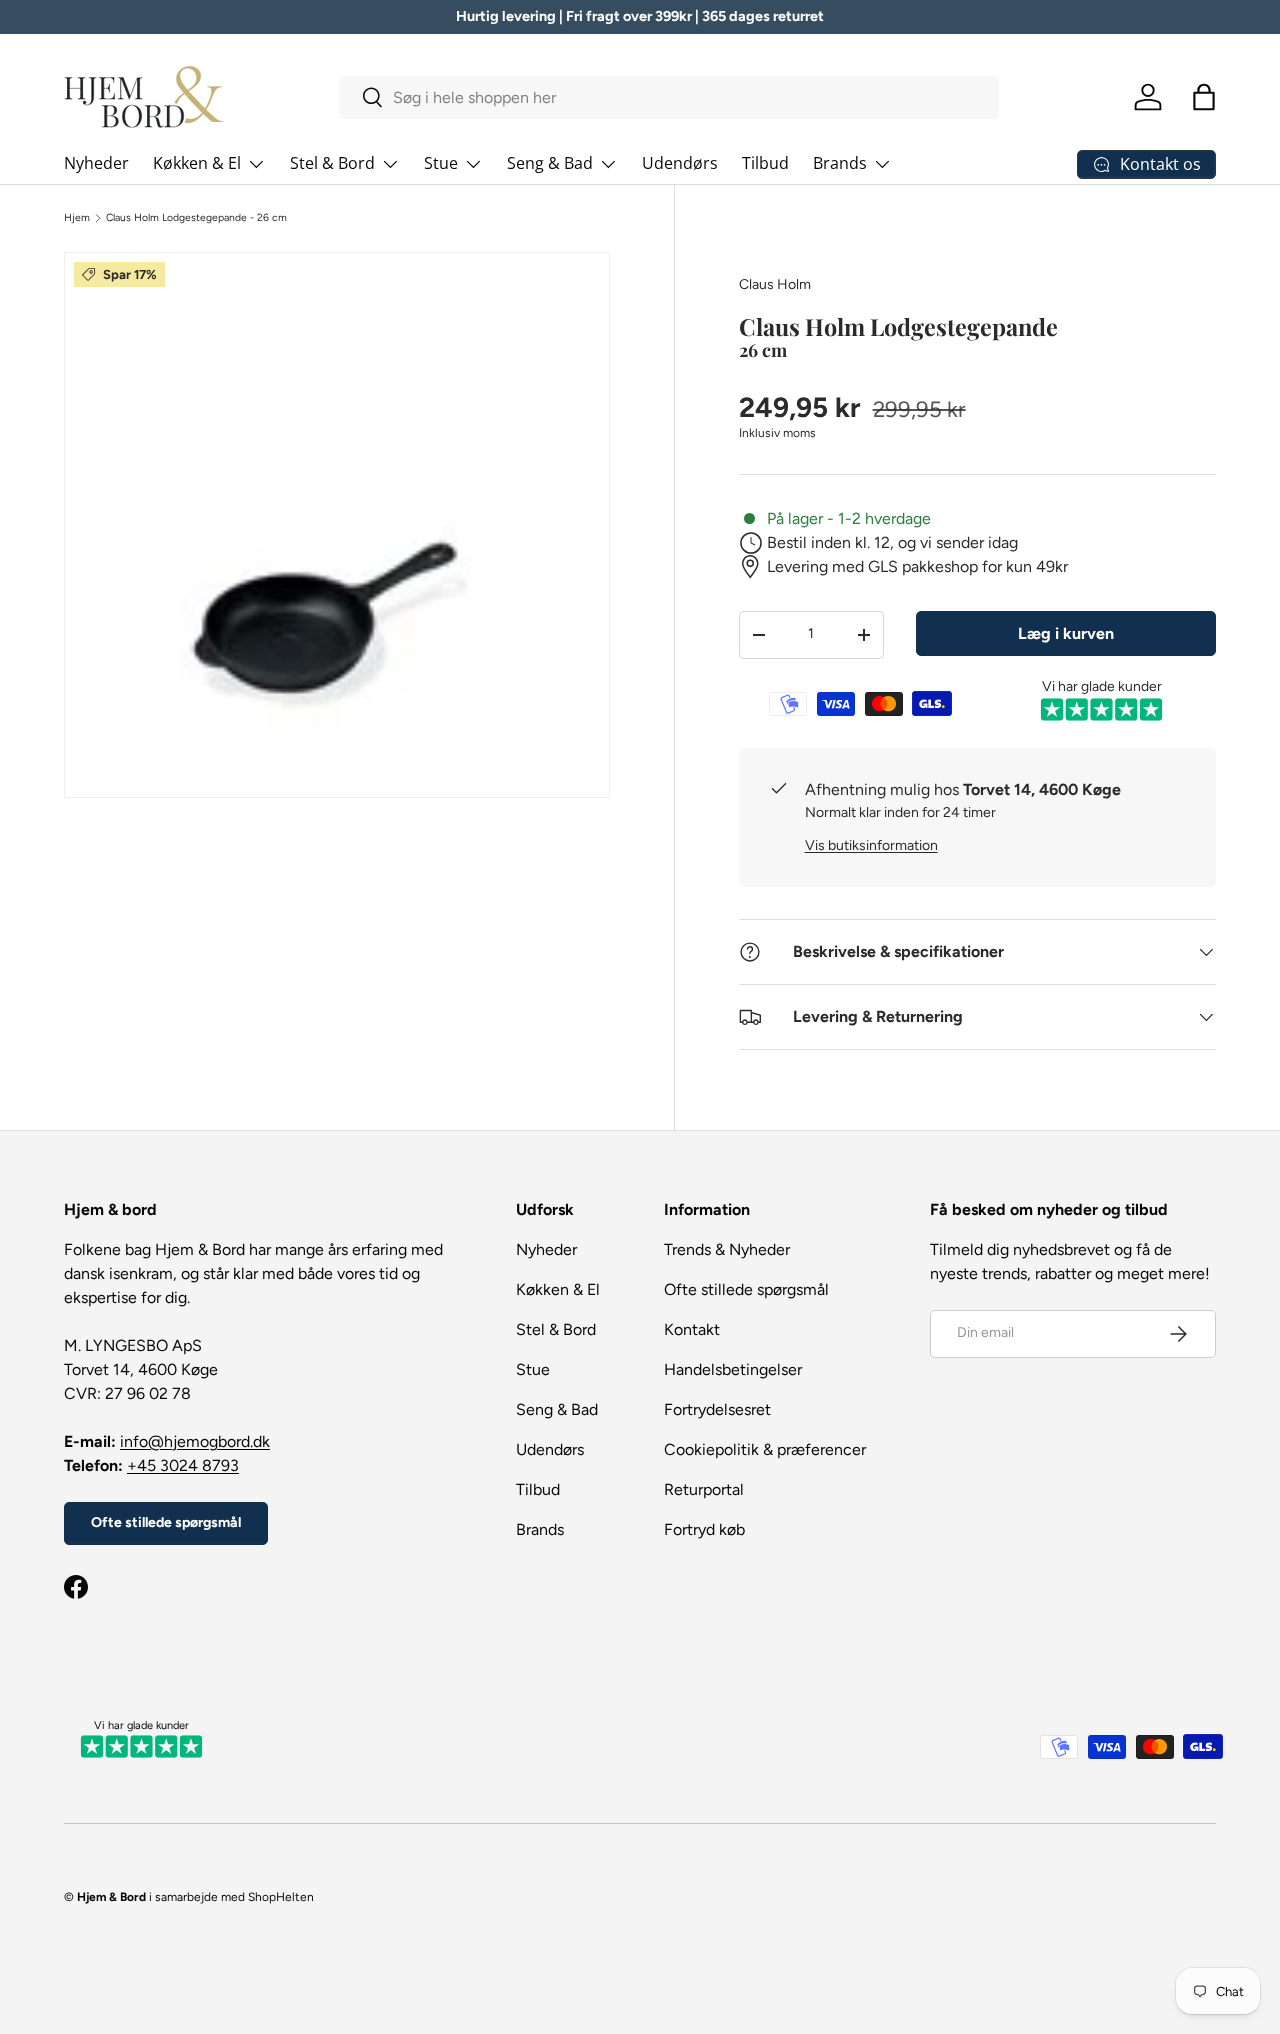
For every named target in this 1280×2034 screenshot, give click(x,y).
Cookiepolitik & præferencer (765, 1449)
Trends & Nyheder (727, 1249)
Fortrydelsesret (717, 1409)
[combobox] (669, 97)
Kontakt (692, 1329)
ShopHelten (281, 1897)
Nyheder (96, 163)
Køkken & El (197, 163)
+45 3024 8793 (183, 1465)
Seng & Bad (550, 163)
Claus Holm (775, 284)
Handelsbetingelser (733, 1369)
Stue (441, 163)
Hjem (77, 218)
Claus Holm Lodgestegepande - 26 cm (196, 218)
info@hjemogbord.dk (195, 1441)
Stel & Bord (332, 163)
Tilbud (765, 163)
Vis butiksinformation (871, 845)
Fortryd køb (704, 1529)
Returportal (704, 1489)
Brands (840, 163)
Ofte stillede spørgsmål (166, 1522)
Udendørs (680, 163)
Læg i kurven (1066, 633)
